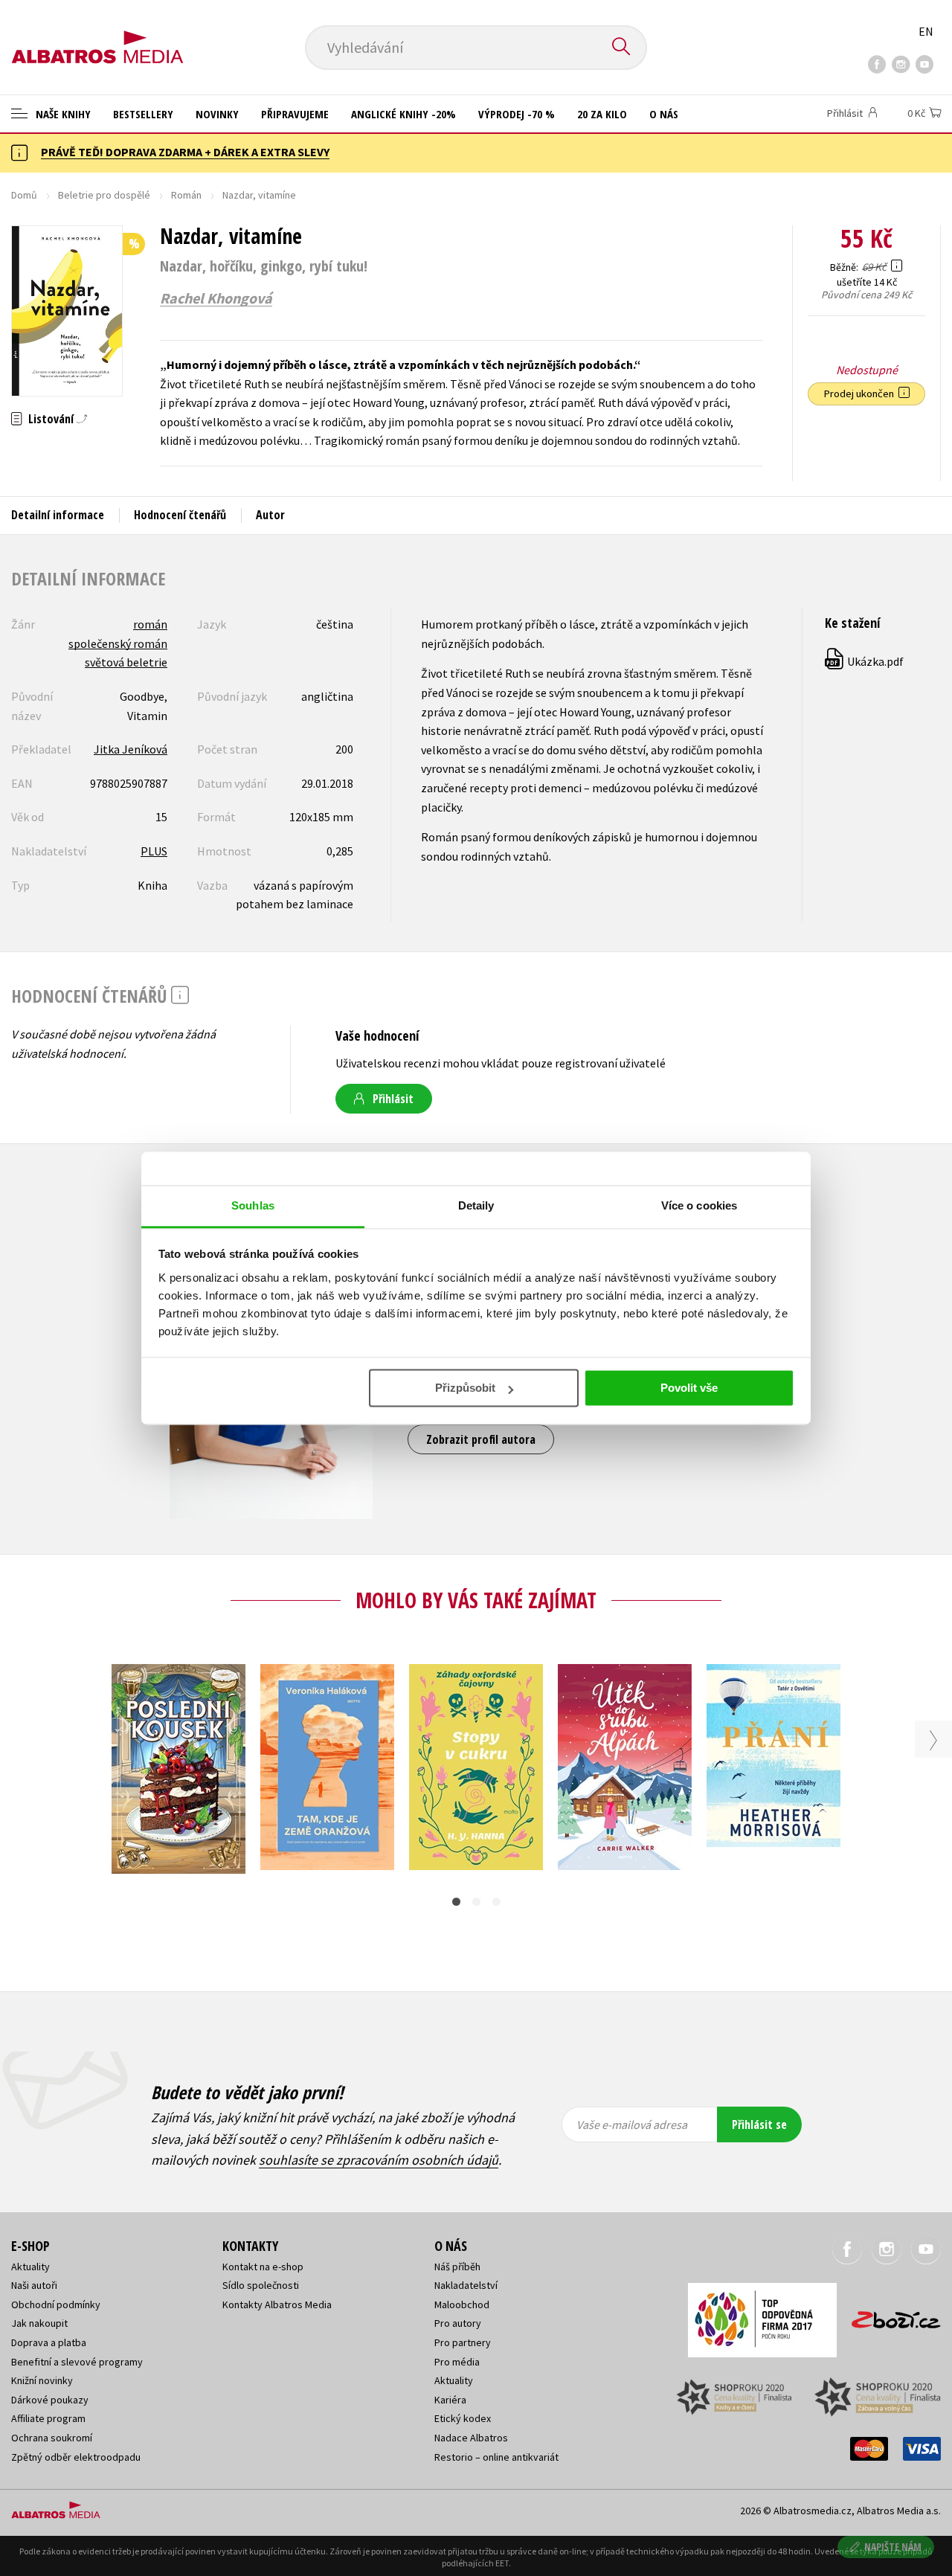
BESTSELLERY (143, 114)
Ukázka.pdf (865, 661)
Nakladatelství (466, 2285)
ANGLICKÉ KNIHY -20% (403, 114)
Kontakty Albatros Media (277, 2304)
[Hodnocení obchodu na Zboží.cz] (889, 2315)
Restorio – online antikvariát (496, 2457)
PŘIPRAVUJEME (295, 114)
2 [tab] (476, 1902)
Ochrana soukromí (52, 2438)
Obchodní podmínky (56, 2304)
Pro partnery (463, 2342)
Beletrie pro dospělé (104, 195)
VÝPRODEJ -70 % (517, 114)
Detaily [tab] (476, 1205)
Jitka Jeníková (131, 749)
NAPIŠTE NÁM (893, 2547)
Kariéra (450, 2400)
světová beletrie (126, 662)
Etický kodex (463, 2418)
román (150, 624)
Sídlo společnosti (261, 2285)
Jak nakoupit (39, 2323)
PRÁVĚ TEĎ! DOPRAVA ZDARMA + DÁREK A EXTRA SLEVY (185, 152)
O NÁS (664, 114)
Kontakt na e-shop (263, 2267)
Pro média (457, 2362)
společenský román (118, 643)
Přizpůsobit (465, 1388)
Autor (270, 515)
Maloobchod (462, 2304)
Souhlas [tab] (253, 1205)
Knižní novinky (42, 2380)
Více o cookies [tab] (699, 1205)
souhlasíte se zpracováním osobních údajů (379, 2160)
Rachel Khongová (216, 298)
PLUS (154, 851)
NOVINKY (217, 114)
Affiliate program (48, 2418)
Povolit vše (689, 1388)
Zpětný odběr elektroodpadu (76, 2457)
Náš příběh (457, 2267)
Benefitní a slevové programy (77, 2362)
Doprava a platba (49, 2342)
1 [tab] (456, 1902)
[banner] (97, 35)
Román (186, 195)
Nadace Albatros (471, 2438)
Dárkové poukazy (50, 2400)
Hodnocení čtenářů (180, 515)
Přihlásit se (759, 2124)
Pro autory (458, 2323)
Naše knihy (62, 114)
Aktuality (30, 2267)
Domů (24, 195)
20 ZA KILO (602, 114)
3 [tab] (496, 1902)
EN (926, 31)
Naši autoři (34, 2285)
